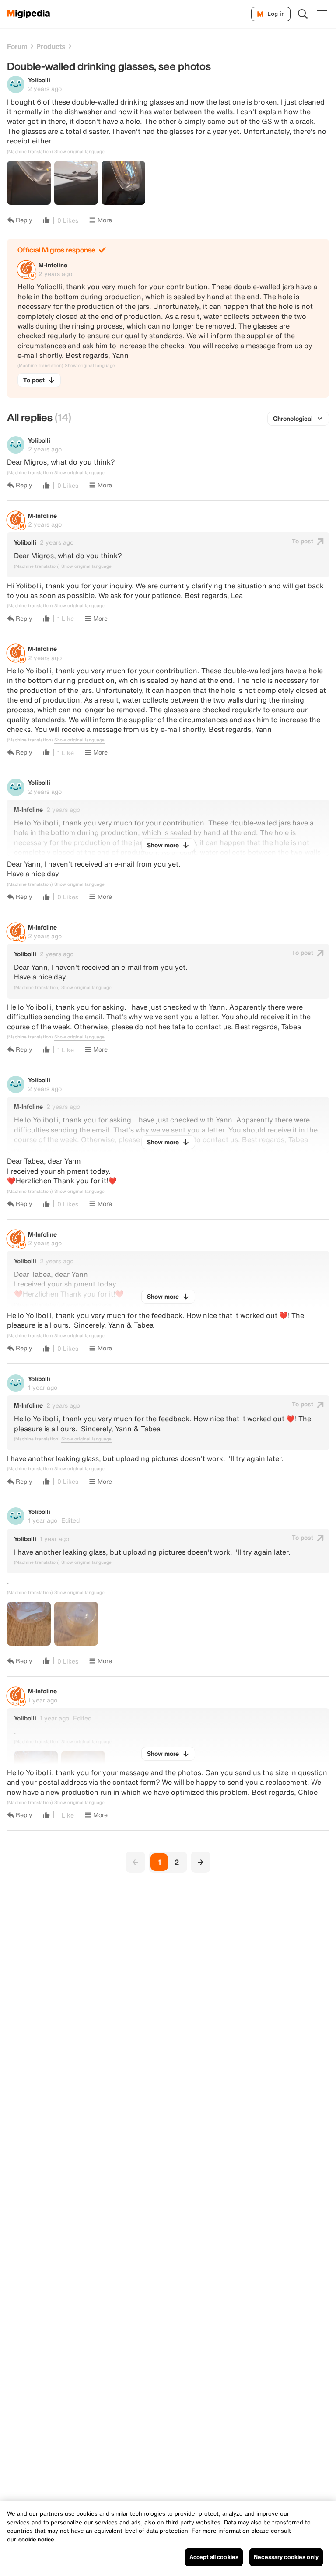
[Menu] (322, 14)
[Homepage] (29, 14)
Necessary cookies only (286, 2557)
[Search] (303, 14)
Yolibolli (39, 80)
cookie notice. (37, 2539)
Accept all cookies (214, 2557)
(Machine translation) (30, 152)
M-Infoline (53, 265)
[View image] (29, 183)
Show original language (79, 152)
